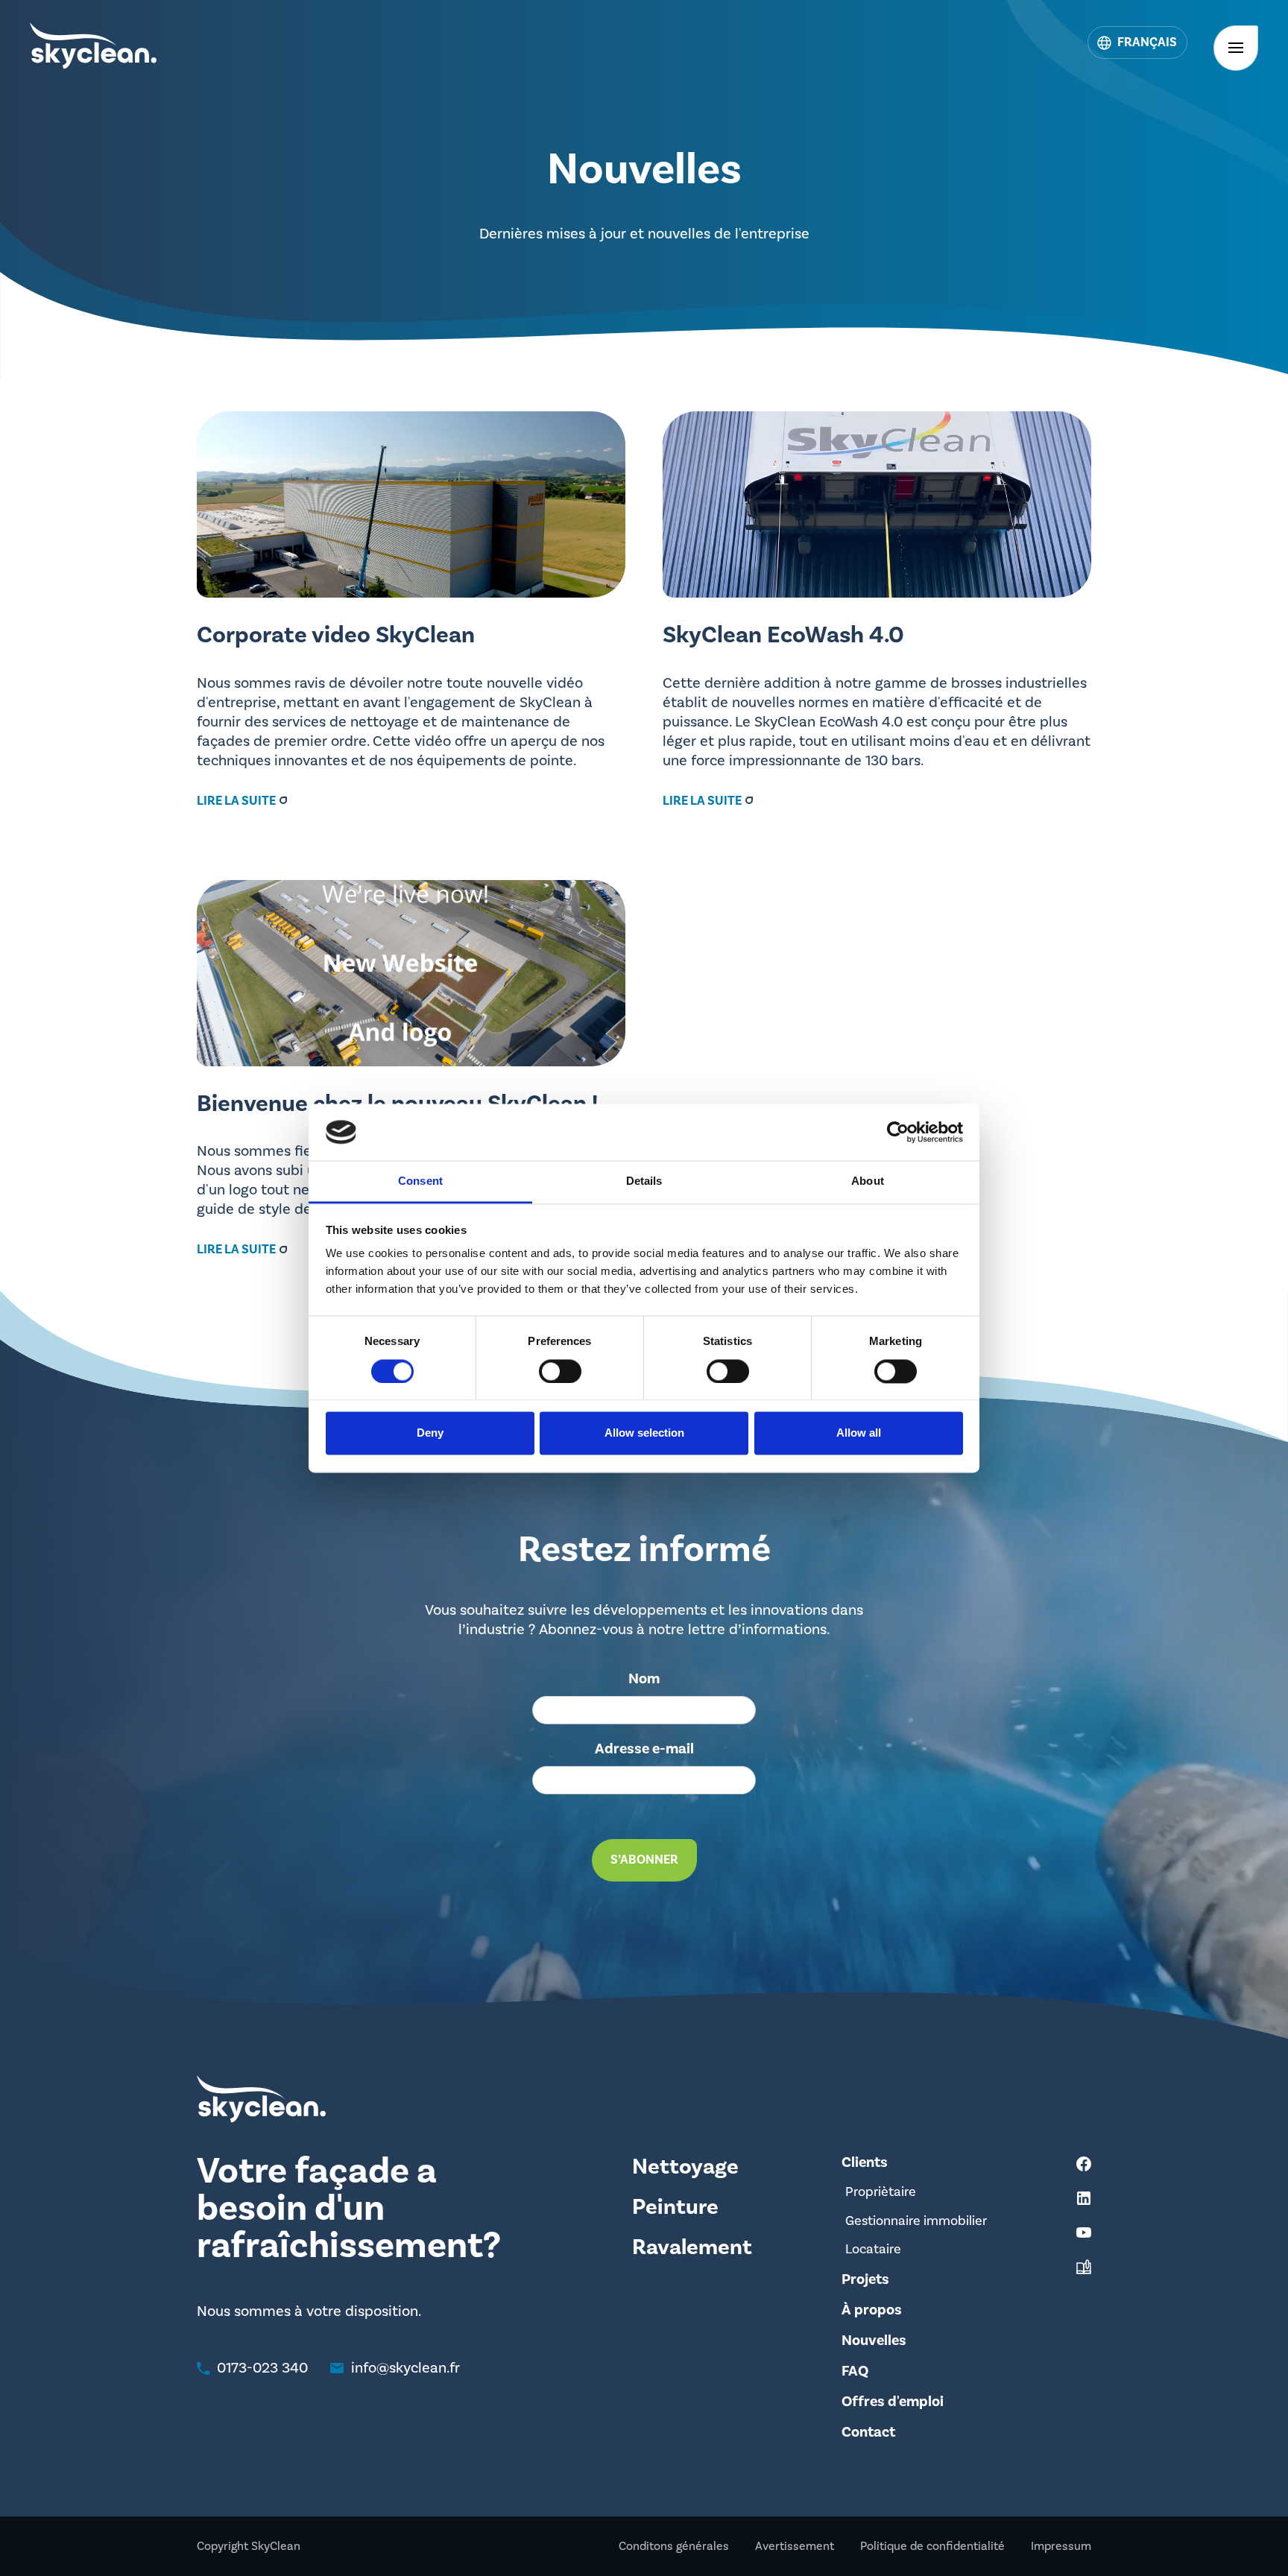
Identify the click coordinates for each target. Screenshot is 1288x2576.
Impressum (1061, 2546)
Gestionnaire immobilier (916, 2221)
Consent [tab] (420, 1181)
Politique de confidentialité (932, 2546)
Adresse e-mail (644, 1749)
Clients (865, 2162)
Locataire (873, 2249)
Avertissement (795, 2546)
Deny (430, 1433)
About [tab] (868, 1181)
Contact (868, 2432)
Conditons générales (674, 2546)
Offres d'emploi (893, 2402)
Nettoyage (685, 2167)
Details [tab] (644, 1181)
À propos (872, 2310)
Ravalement (692, 2247)
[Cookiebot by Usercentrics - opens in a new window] (898, 1132)
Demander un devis (1186, 2532)
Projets (865, 2279)
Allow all (859, 1433)
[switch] (560, 1371)
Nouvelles (874, 2341)
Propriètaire (881, 2192)
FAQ (855, 2371)
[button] (1137, 42)
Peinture (675, 2207)
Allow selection (644, 1433)
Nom (644, 1679)
